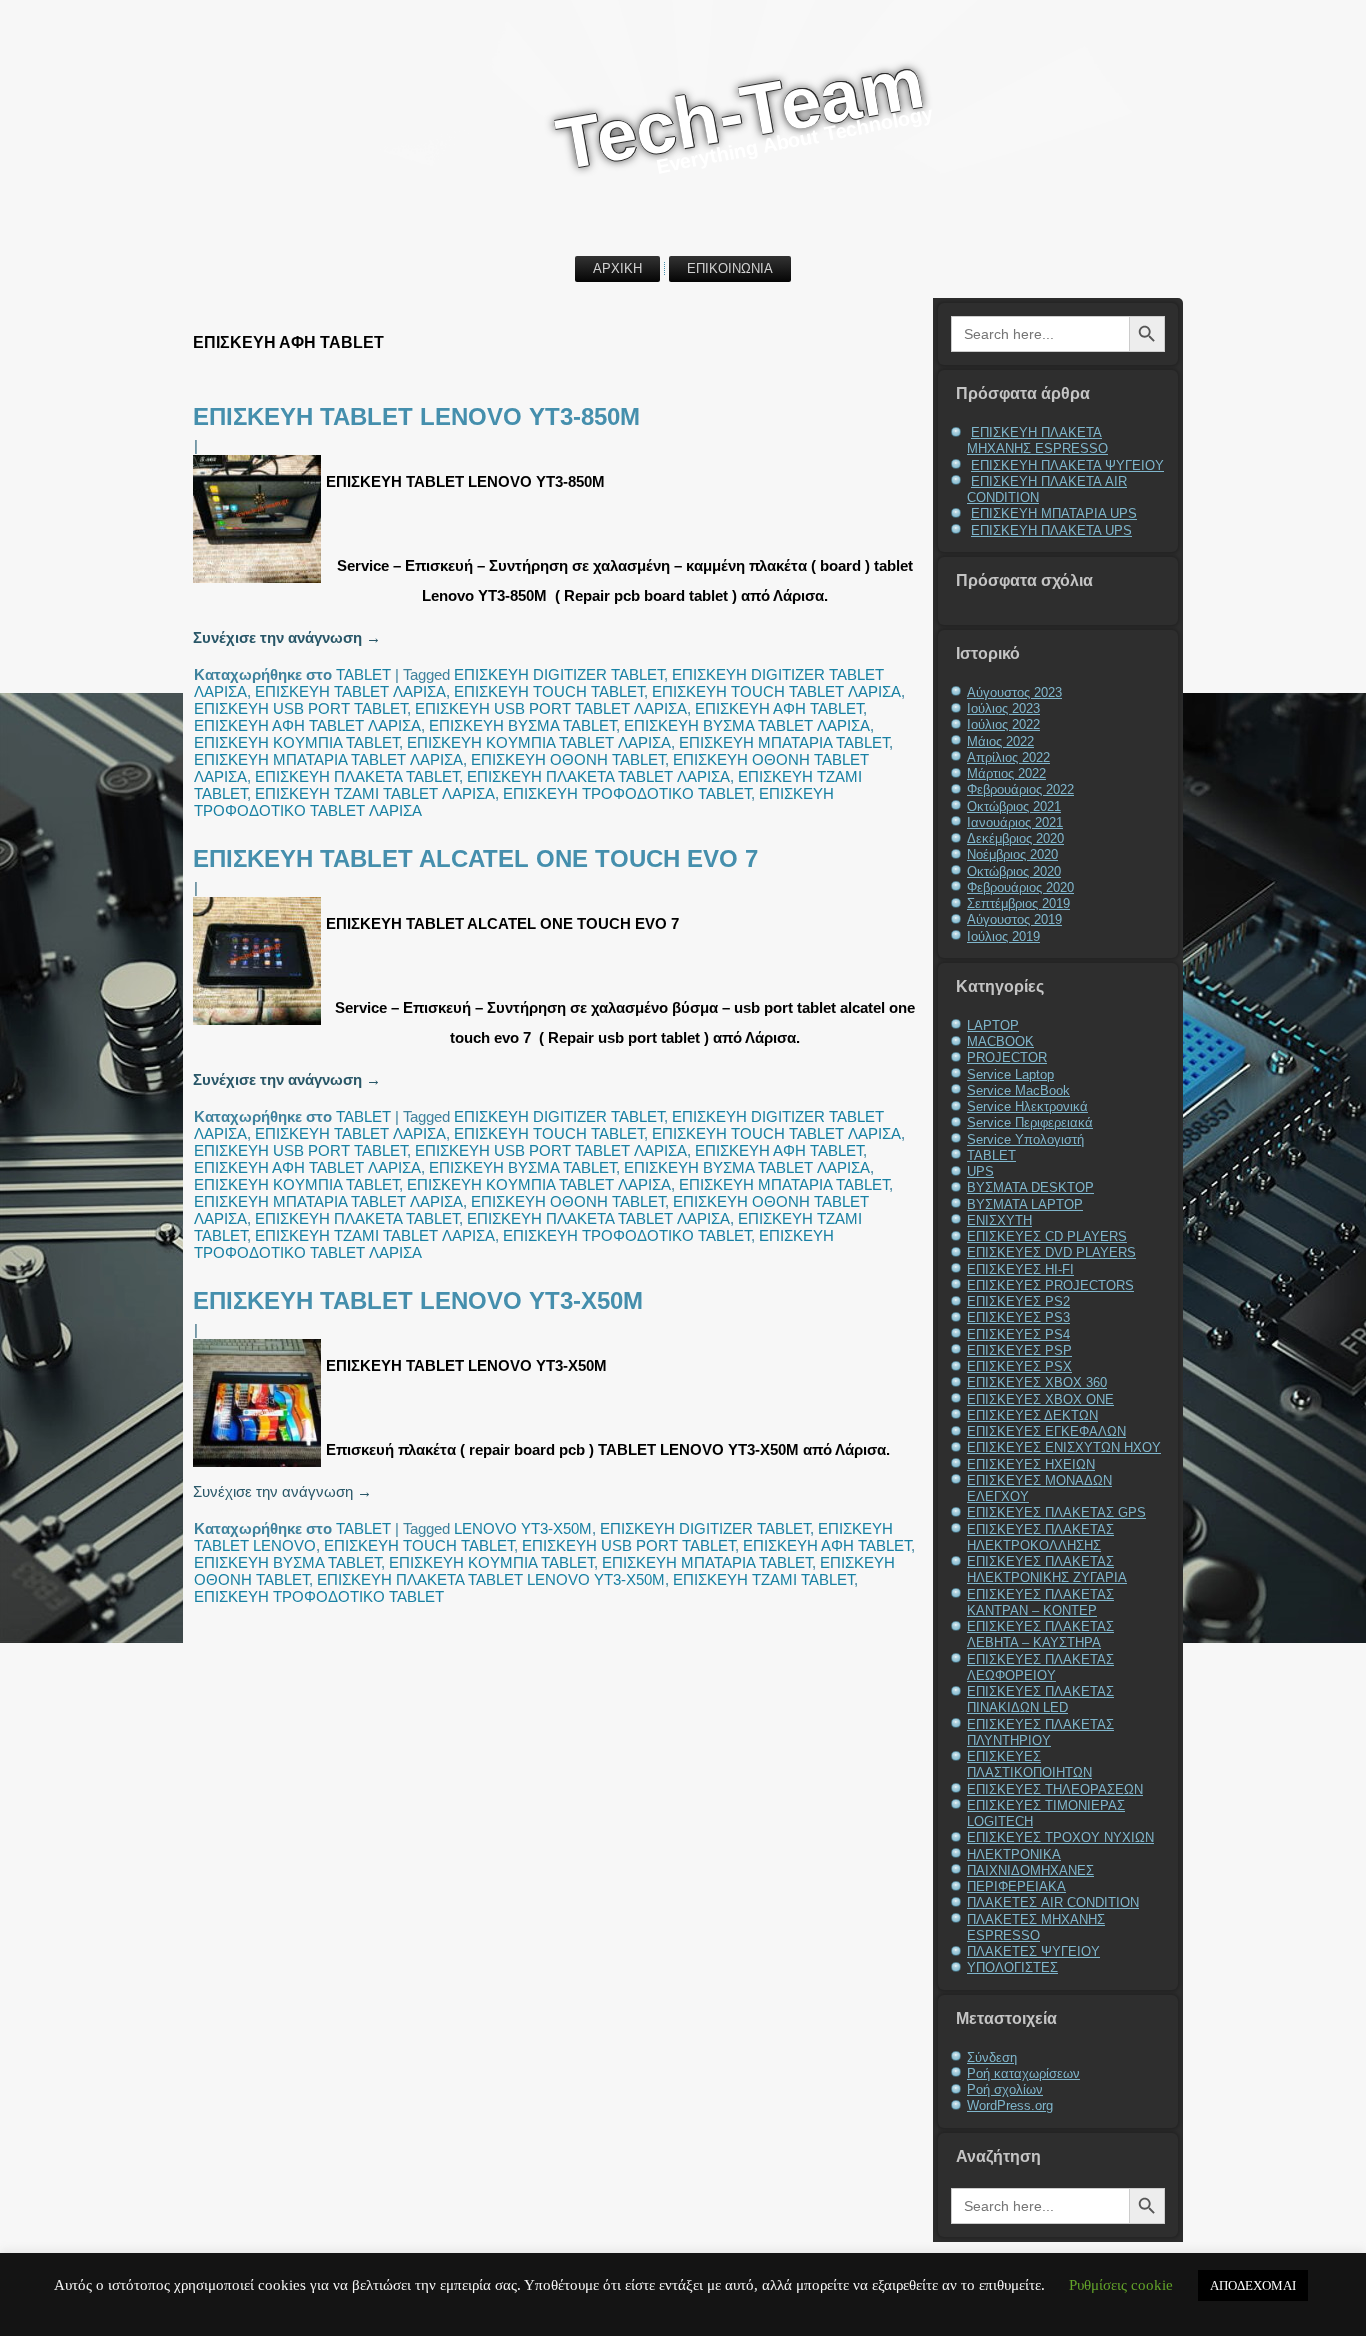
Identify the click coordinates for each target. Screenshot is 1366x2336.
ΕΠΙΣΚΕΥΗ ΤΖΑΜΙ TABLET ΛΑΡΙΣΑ (375, 793)
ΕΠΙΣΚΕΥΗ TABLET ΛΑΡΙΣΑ (350, 691)
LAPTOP (993, 1025)
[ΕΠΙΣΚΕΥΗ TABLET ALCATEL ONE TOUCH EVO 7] (259, 1024)
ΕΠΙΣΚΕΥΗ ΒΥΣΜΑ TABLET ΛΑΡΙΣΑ (747, 725)
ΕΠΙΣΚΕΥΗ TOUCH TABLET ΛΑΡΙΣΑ (776, 691)
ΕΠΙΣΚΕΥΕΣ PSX (1019, 1366)
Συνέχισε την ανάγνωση (287, 637)
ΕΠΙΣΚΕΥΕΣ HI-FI (1020, 1269)
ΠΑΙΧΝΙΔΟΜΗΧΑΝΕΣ (1030, 1870)
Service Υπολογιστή (1025, 1139)
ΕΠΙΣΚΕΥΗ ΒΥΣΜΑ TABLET (522, 725)
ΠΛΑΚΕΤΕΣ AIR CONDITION (1053, 1902)
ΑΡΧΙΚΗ (617, 268)
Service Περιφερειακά (1030, 1122)
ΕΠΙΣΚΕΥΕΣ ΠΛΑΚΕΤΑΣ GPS (1056, 1512)
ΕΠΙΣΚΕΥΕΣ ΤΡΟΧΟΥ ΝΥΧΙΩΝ (1060, 1837)
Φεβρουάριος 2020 (1020, 887)
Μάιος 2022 (1000, 741)
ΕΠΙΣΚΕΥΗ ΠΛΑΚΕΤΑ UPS (1051, 530)
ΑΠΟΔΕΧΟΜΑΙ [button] (1253, 2285)
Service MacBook (1018, 1090)
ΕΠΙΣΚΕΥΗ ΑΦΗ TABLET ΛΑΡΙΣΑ (307, 725)
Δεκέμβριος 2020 (1015, 838)
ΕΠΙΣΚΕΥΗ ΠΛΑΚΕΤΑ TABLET (357, 776)
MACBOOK (1000, 1041)
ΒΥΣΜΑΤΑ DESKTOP (1030, 1187)
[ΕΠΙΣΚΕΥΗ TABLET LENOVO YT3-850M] (259, 582)
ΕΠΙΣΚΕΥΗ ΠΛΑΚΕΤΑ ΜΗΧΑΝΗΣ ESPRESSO (1037, 440)
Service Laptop (1010, 1074)
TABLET (363, 674)
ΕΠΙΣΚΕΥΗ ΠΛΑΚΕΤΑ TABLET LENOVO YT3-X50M (491, 1579)
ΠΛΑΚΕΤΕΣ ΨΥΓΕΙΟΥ (1033, 1951)
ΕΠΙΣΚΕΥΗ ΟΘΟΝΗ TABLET (568, 759)
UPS (980, 1171)
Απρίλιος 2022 (1008, 757)
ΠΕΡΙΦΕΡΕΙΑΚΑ (1016, 1886)
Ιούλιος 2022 (1003, 724)
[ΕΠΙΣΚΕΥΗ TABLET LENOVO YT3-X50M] (259, 1466)
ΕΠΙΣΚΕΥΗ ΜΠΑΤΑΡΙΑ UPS (1054, 513)
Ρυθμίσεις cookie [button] (1121, 2285)
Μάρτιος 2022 (1006, 773)
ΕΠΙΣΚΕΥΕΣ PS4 (1018, 1334)
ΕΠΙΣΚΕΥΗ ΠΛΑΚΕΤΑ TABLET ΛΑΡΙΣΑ (598, 776)
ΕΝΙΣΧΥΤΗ (999, 1220)
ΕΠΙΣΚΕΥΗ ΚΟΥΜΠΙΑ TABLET (296, 742)
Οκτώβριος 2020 (1014, 871)
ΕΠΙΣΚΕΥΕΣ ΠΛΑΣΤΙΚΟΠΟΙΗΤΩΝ (1029, 1764)
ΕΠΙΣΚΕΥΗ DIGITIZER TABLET (559, 674)
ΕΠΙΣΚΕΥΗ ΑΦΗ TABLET (779, 708)
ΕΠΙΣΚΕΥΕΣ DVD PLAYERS (1051, 1252)
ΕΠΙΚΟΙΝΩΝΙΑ (730, 268)
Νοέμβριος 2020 (1012, 854)
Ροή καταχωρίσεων (1023, 2073)
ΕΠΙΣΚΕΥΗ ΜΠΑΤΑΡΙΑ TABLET (784, 742)
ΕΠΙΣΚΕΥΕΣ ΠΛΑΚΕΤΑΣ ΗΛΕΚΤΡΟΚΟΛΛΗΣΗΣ (1040, 1537)
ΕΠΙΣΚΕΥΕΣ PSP (1019, 1350)
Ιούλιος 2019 (1003, 936)
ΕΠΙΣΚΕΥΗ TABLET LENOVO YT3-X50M (418, 1300)
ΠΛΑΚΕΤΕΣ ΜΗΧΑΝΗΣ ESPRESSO (1036, 1927)
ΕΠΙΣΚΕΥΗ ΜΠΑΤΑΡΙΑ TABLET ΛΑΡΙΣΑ (328, 759)
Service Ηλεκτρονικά (1027, 1106)
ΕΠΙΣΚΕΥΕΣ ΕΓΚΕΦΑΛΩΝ (1046, 1431)
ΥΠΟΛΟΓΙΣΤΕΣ (1012, 1967)
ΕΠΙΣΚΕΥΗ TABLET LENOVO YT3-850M (416, 416)
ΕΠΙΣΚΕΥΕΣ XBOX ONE (1040, 1399)
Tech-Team (740, 112)
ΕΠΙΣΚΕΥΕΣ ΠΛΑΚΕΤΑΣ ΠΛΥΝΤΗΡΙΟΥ (1040, 1732)
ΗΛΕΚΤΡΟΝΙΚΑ (1014, 1854)
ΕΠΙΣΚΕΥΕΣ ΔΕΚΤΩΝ (1032, 1415)
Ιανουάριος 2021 (1015, 822)
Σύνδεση (992, 2057)
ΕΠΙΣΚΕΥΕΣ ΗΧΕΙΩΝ (1031, 1464)
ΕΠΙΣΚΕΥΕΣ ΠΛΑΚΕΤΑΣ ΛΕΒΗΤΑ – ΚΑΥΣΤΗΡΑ (1040, 1634)
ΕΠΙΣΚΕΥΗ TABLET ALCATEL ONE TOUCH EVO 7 (475, 858)
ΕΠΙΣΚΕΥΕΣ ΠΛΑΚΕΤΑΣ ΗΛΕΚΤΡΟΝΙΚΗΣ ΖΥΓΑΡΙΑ (1047, 1569)
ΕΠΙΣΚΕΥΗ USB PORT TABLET (300, 708)
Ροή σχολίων (1005, 2089)
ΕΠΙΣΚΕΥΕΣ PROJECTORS (1050, 1285)
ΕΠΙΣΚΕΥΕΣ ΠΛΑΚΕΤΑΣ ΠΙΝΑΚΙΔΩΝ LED (1040, 1699)
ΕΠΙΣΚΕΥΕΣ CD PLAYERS (1047, 1236)
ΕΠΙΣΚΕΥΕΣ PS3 (1018, 1317)
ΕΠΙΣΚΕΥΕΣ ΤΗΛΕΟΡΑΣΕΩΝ (1055, 1789)
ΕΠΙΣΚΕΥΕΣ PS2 (1018, 1301)
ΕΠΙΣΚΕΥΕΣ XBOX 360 (1037, 1382)
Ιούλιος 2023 (1003, 708)
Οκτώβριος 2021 (1014, 806)
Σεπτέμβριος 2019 (1018, 903)
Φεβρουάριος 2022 (1020, 789)
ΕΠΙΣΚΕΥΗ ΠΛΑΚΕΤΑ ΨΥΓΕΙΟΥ (1067, 465)
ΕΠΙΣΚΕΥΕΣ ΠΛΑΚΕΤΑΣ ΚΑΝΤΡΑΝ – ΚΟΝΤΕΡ (1040, 1602)
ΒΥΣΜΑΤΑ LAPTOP (1025, 1204)
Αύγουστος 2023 (1014, 692)
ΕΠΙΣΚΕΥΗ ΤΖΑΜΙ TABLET (763, 1579)
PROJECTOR (1007, 1057)
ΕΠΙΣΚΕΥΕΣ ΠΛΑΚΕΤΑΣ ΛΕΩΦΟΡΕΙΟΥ (1040, 1667)
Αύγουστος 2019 (1014, 919)
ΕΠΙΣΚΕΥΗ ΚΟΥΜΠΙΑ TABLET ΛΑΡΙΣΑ (539, 742)
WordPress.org (1010, 2105)
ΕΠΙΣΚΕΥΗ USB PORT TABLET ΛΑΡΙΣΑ (551, 708)
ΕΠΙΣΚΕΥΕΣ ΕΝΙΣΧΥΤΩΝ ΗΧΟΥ (1064, 1447)
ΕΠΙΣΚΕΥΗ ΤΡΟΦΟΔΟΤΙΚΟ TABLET (627, 793)
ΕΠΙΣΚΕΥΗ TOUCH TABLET (549, 691)
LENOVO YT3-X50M (523, 1528)
